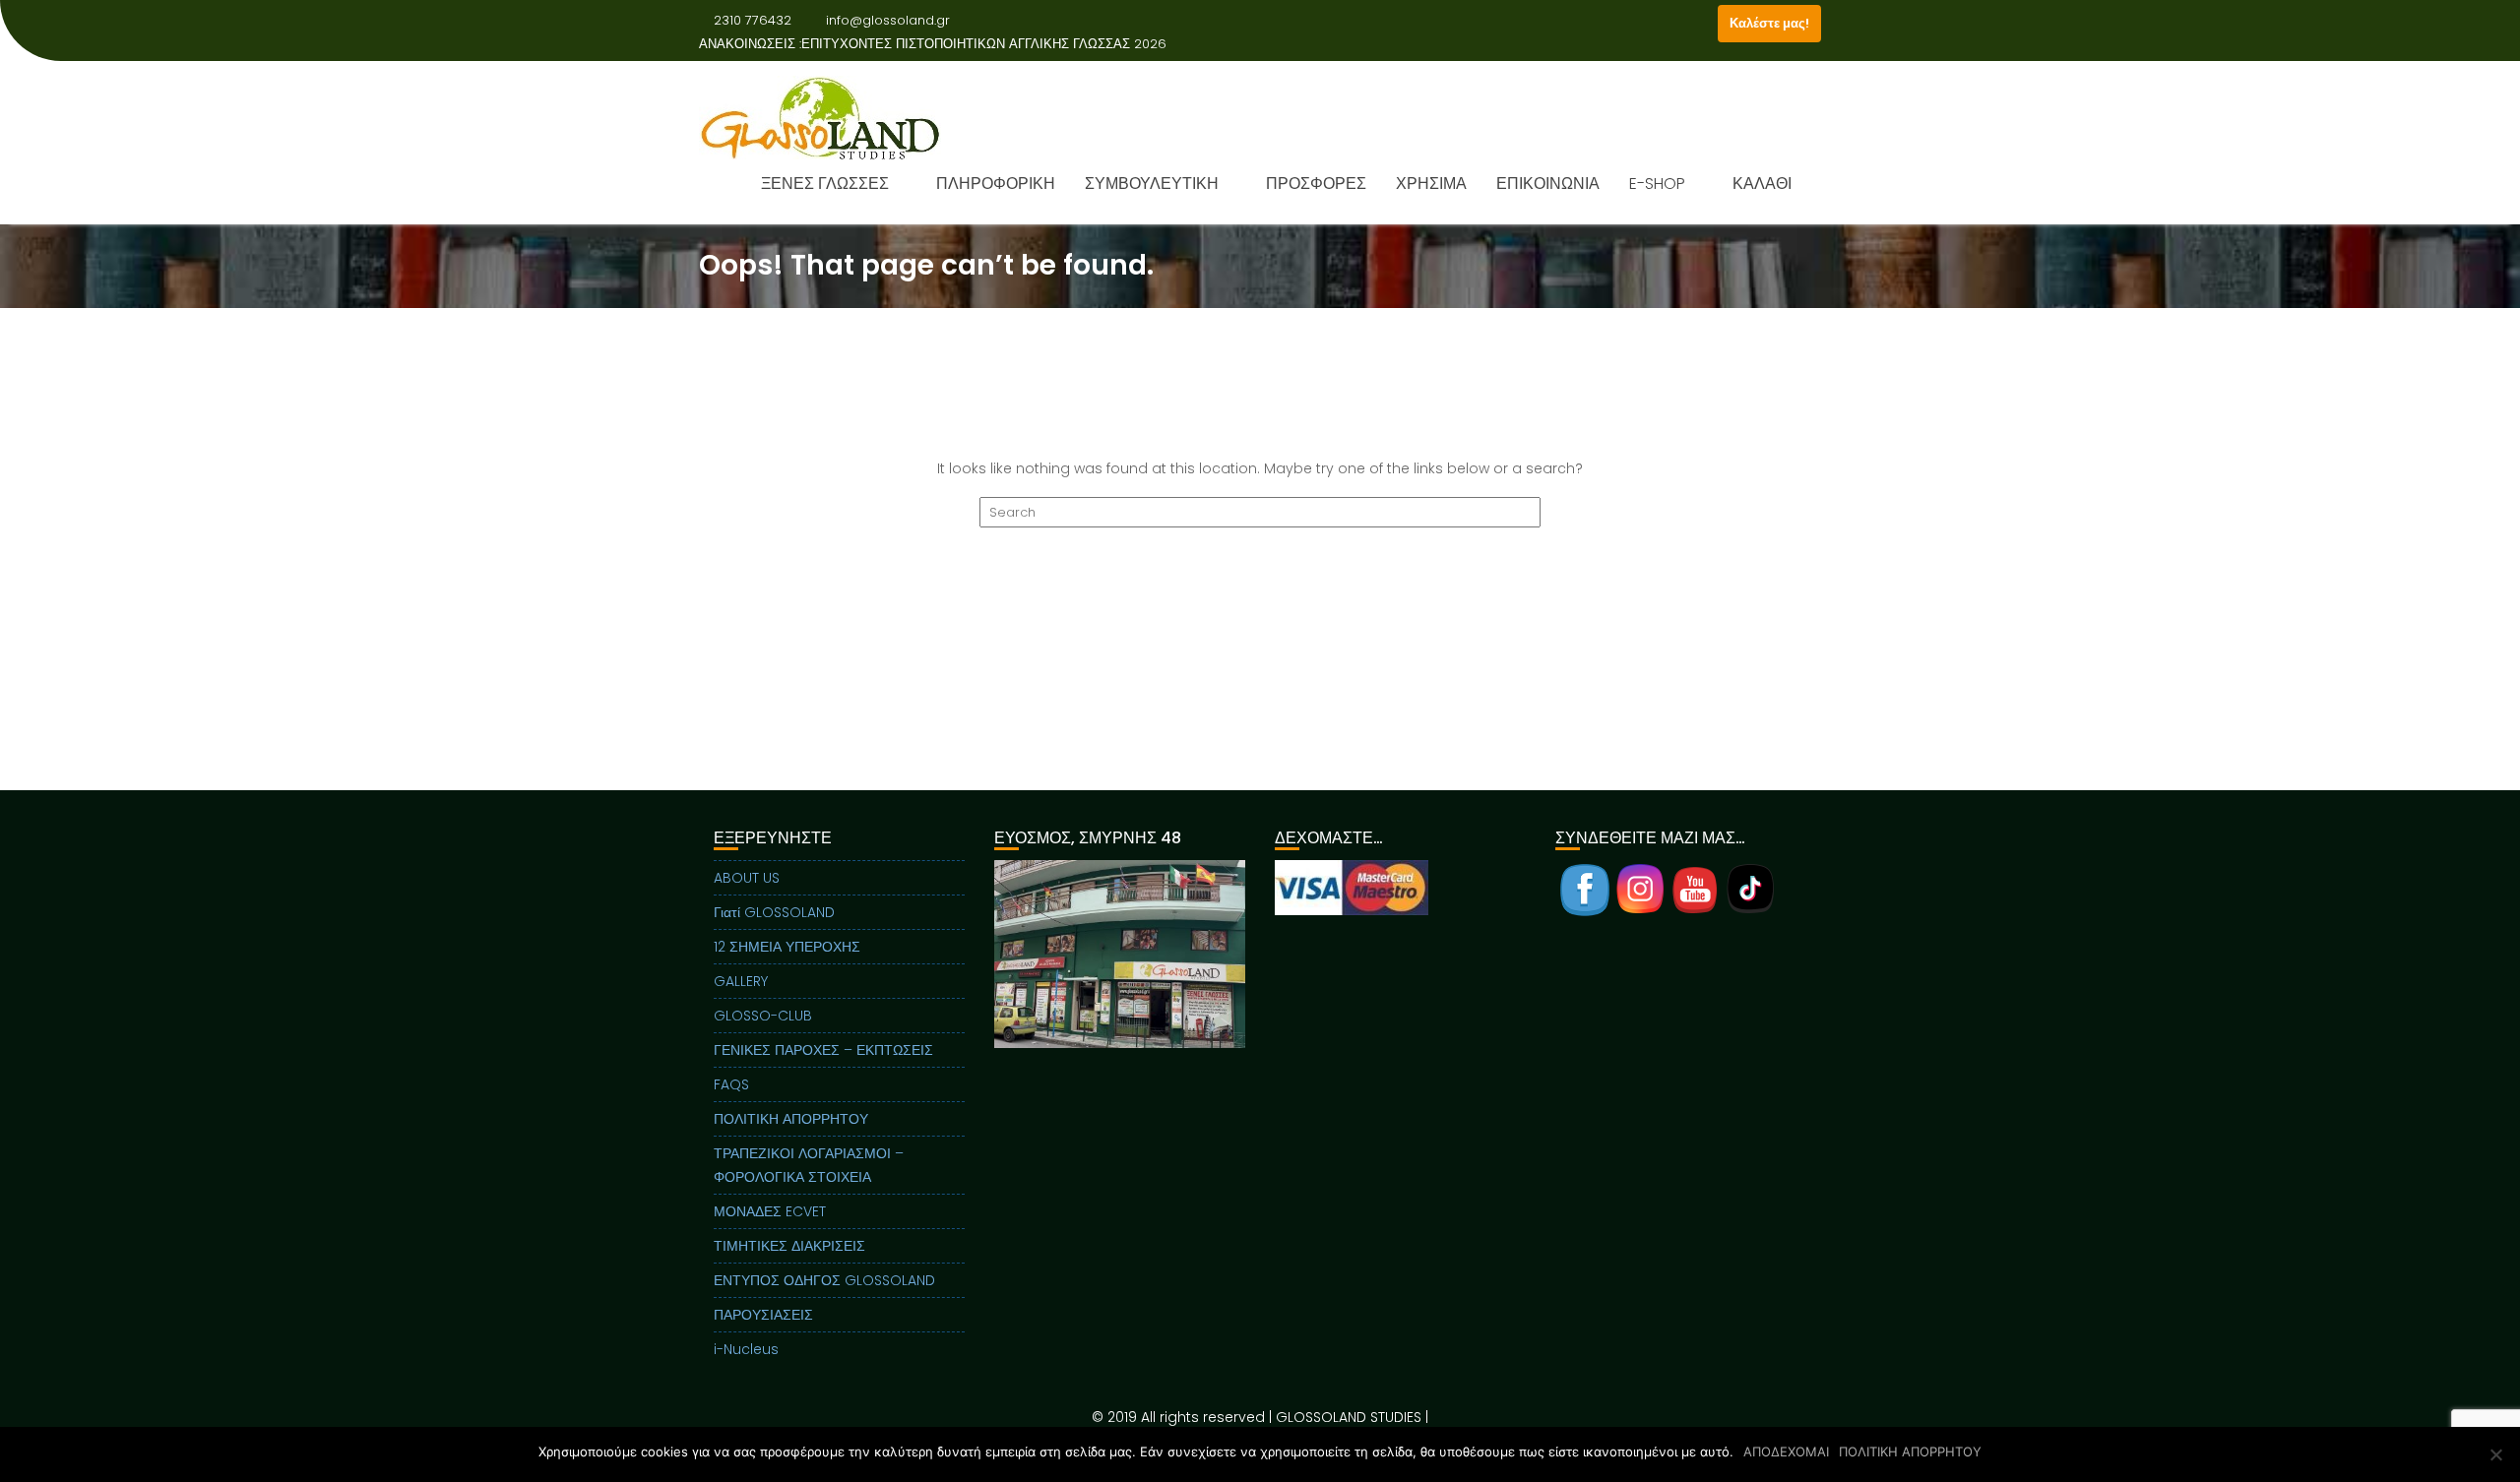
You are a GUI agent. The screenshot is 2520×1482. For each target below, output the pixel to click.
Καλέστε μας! (1769, 23)
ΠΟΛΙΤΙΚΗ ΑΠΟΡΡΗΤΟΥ (791, 1119)
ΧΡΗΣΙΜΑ (1431, 184)
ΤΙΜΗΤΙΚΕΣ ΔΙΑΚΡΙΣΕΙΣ (789, 1246)
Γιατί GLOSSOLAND (774, 912)
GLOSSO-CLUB (763, 1016)
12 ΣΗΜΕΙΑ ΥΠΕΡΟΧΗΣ (787, 947)
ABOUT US (747, 878)
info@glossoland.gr (888, 20)
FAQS (731, 1084)
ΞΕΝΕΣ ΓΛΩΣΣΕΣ (825, 184)
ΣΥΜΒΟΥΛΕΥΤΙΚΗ (1152, 184)
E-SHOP (1657, 184)
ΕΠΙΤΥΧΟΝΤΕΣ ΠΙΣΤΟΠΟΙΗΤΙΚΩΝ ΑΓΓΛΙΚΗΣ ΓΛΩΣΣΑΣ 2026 (984, 44)
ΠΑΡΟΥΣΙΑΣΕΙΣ (763, 1315)
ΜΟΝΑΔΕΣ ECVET (770, 1211)
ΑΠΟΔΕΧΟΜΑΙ (1786, 1451)
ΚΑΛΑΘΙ (1762, 184)
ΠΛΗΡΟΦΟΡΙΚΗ (996, 184)
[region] (1120, 979)
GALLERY (741, 981)
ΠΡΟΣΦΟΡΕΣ (1316, 184)
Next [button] (1231, 954)
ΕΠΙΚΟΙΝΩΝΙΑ (1548, 184)
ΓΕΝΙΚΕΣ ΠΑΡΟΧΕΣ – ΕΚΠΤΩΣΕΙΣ (823, 1050)
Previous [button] (1008, 954)
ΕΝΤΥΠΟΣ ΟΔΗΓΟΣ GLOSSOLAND (824, 1280)
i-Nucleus (746, 1349)
